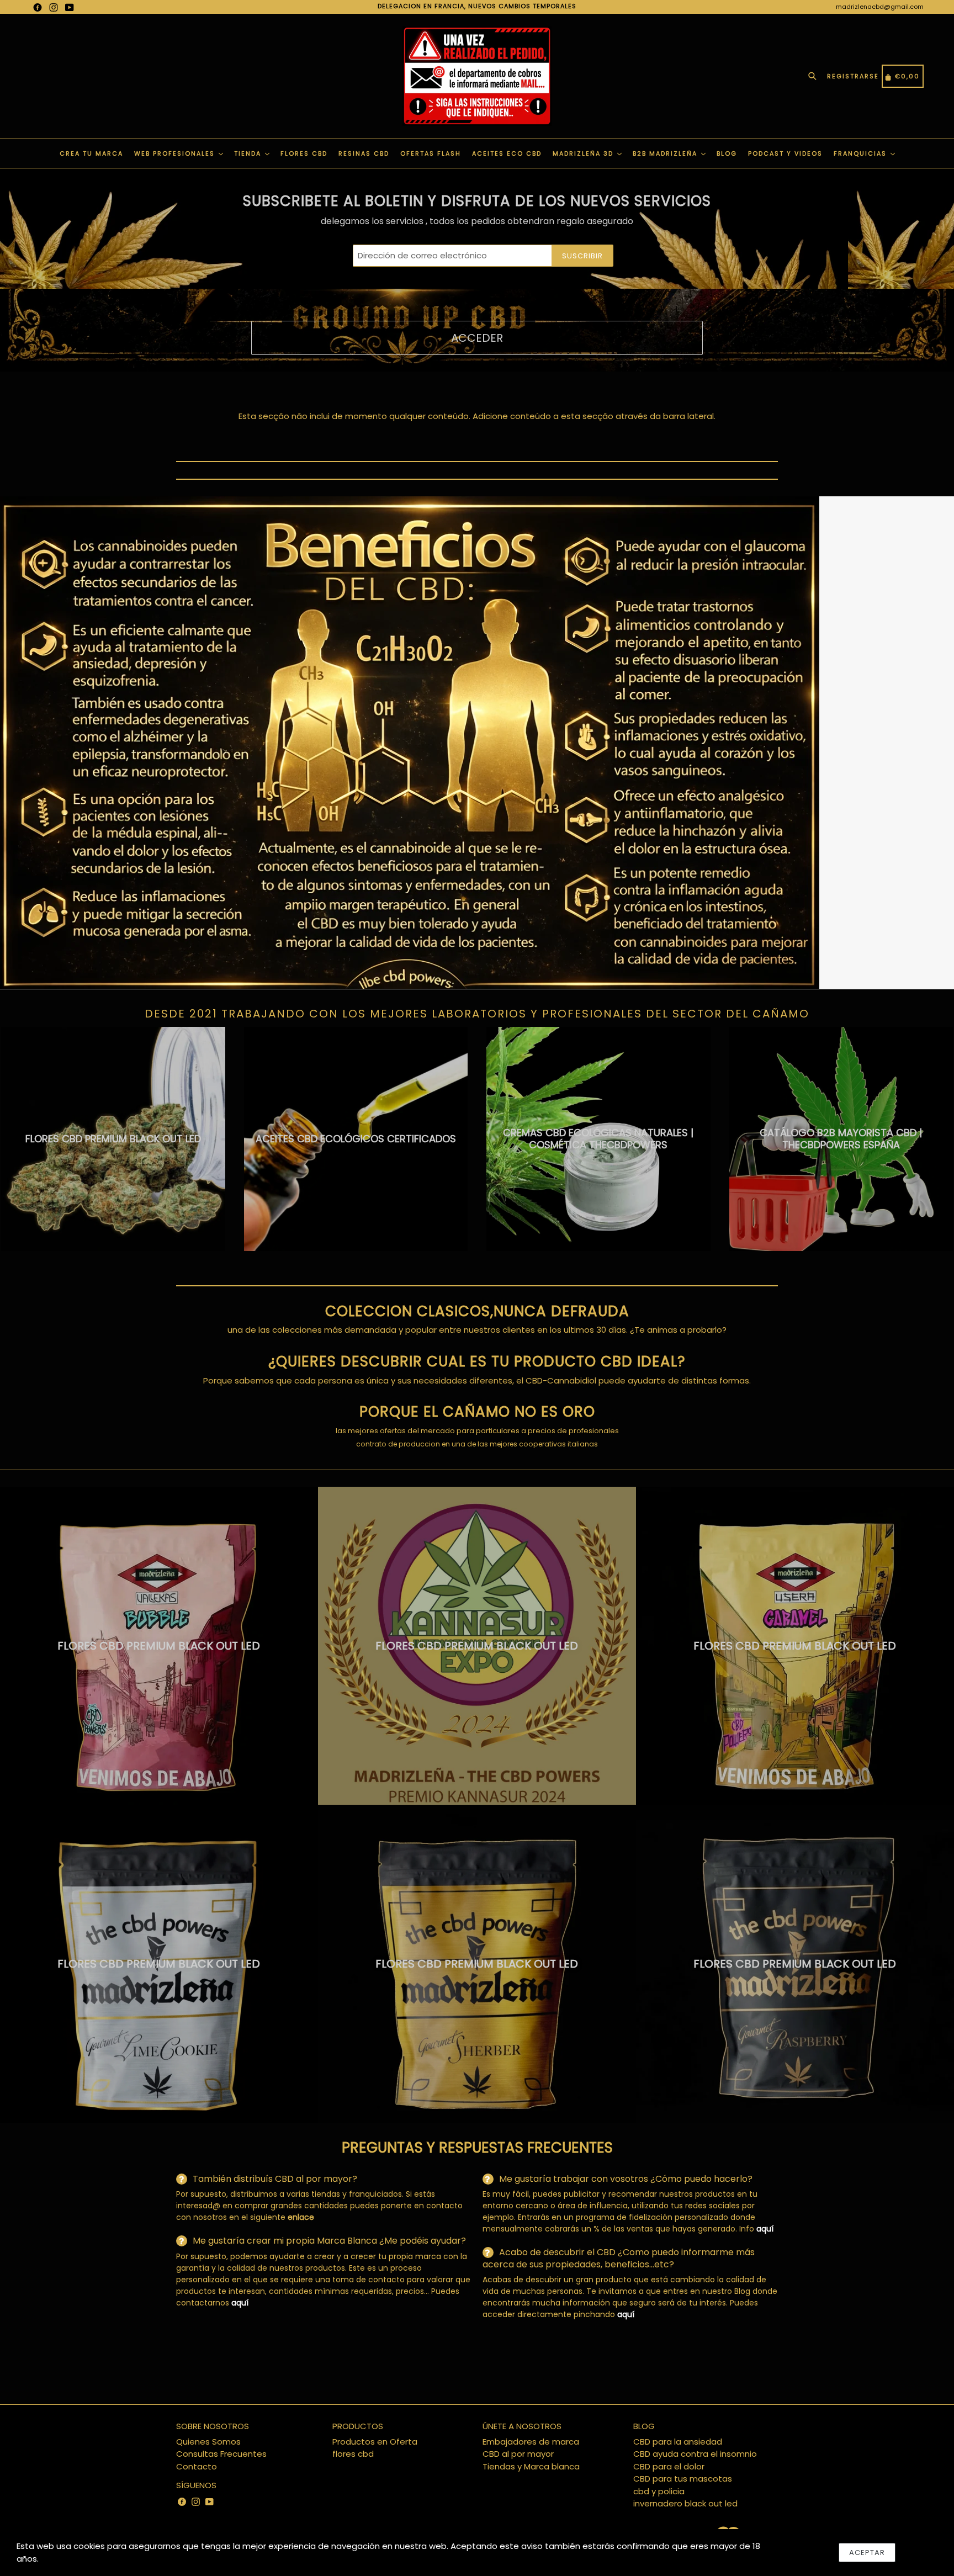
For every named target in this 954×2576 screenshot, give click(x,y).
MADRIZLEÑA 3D (584, 153)
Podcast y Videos (785, 153)
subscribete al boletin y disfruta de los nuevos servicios (477, 201)
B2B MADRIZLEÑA (666, 153)
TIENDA (249, 153)
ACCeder (477, 338)
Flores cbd (304, 153)
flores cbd (353, 2454)
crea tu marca (91, 153)
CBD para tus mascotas (683, 2479)
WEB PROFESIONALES (176, 153)
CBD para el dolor (669, 2466)
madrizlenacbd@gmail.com (880, 7)
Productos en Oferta (375, 2442)
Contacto (197, 2466)
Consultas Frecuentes (221, 2454)
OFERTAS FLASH (431, 153)
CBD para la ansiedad (678, 2442)
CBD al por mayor (518, 2454)
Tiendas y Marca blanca (531, 2466)
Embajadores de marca (531, 2442)
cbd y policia (659, 2491)
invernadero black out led (685, 2503)
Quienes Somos (208, 2442)
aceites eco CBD (507, 153)
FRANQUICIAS (862, 153)
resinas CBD (364, 153)
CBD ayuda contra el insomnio (695, 2454)
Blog (727, 153)
